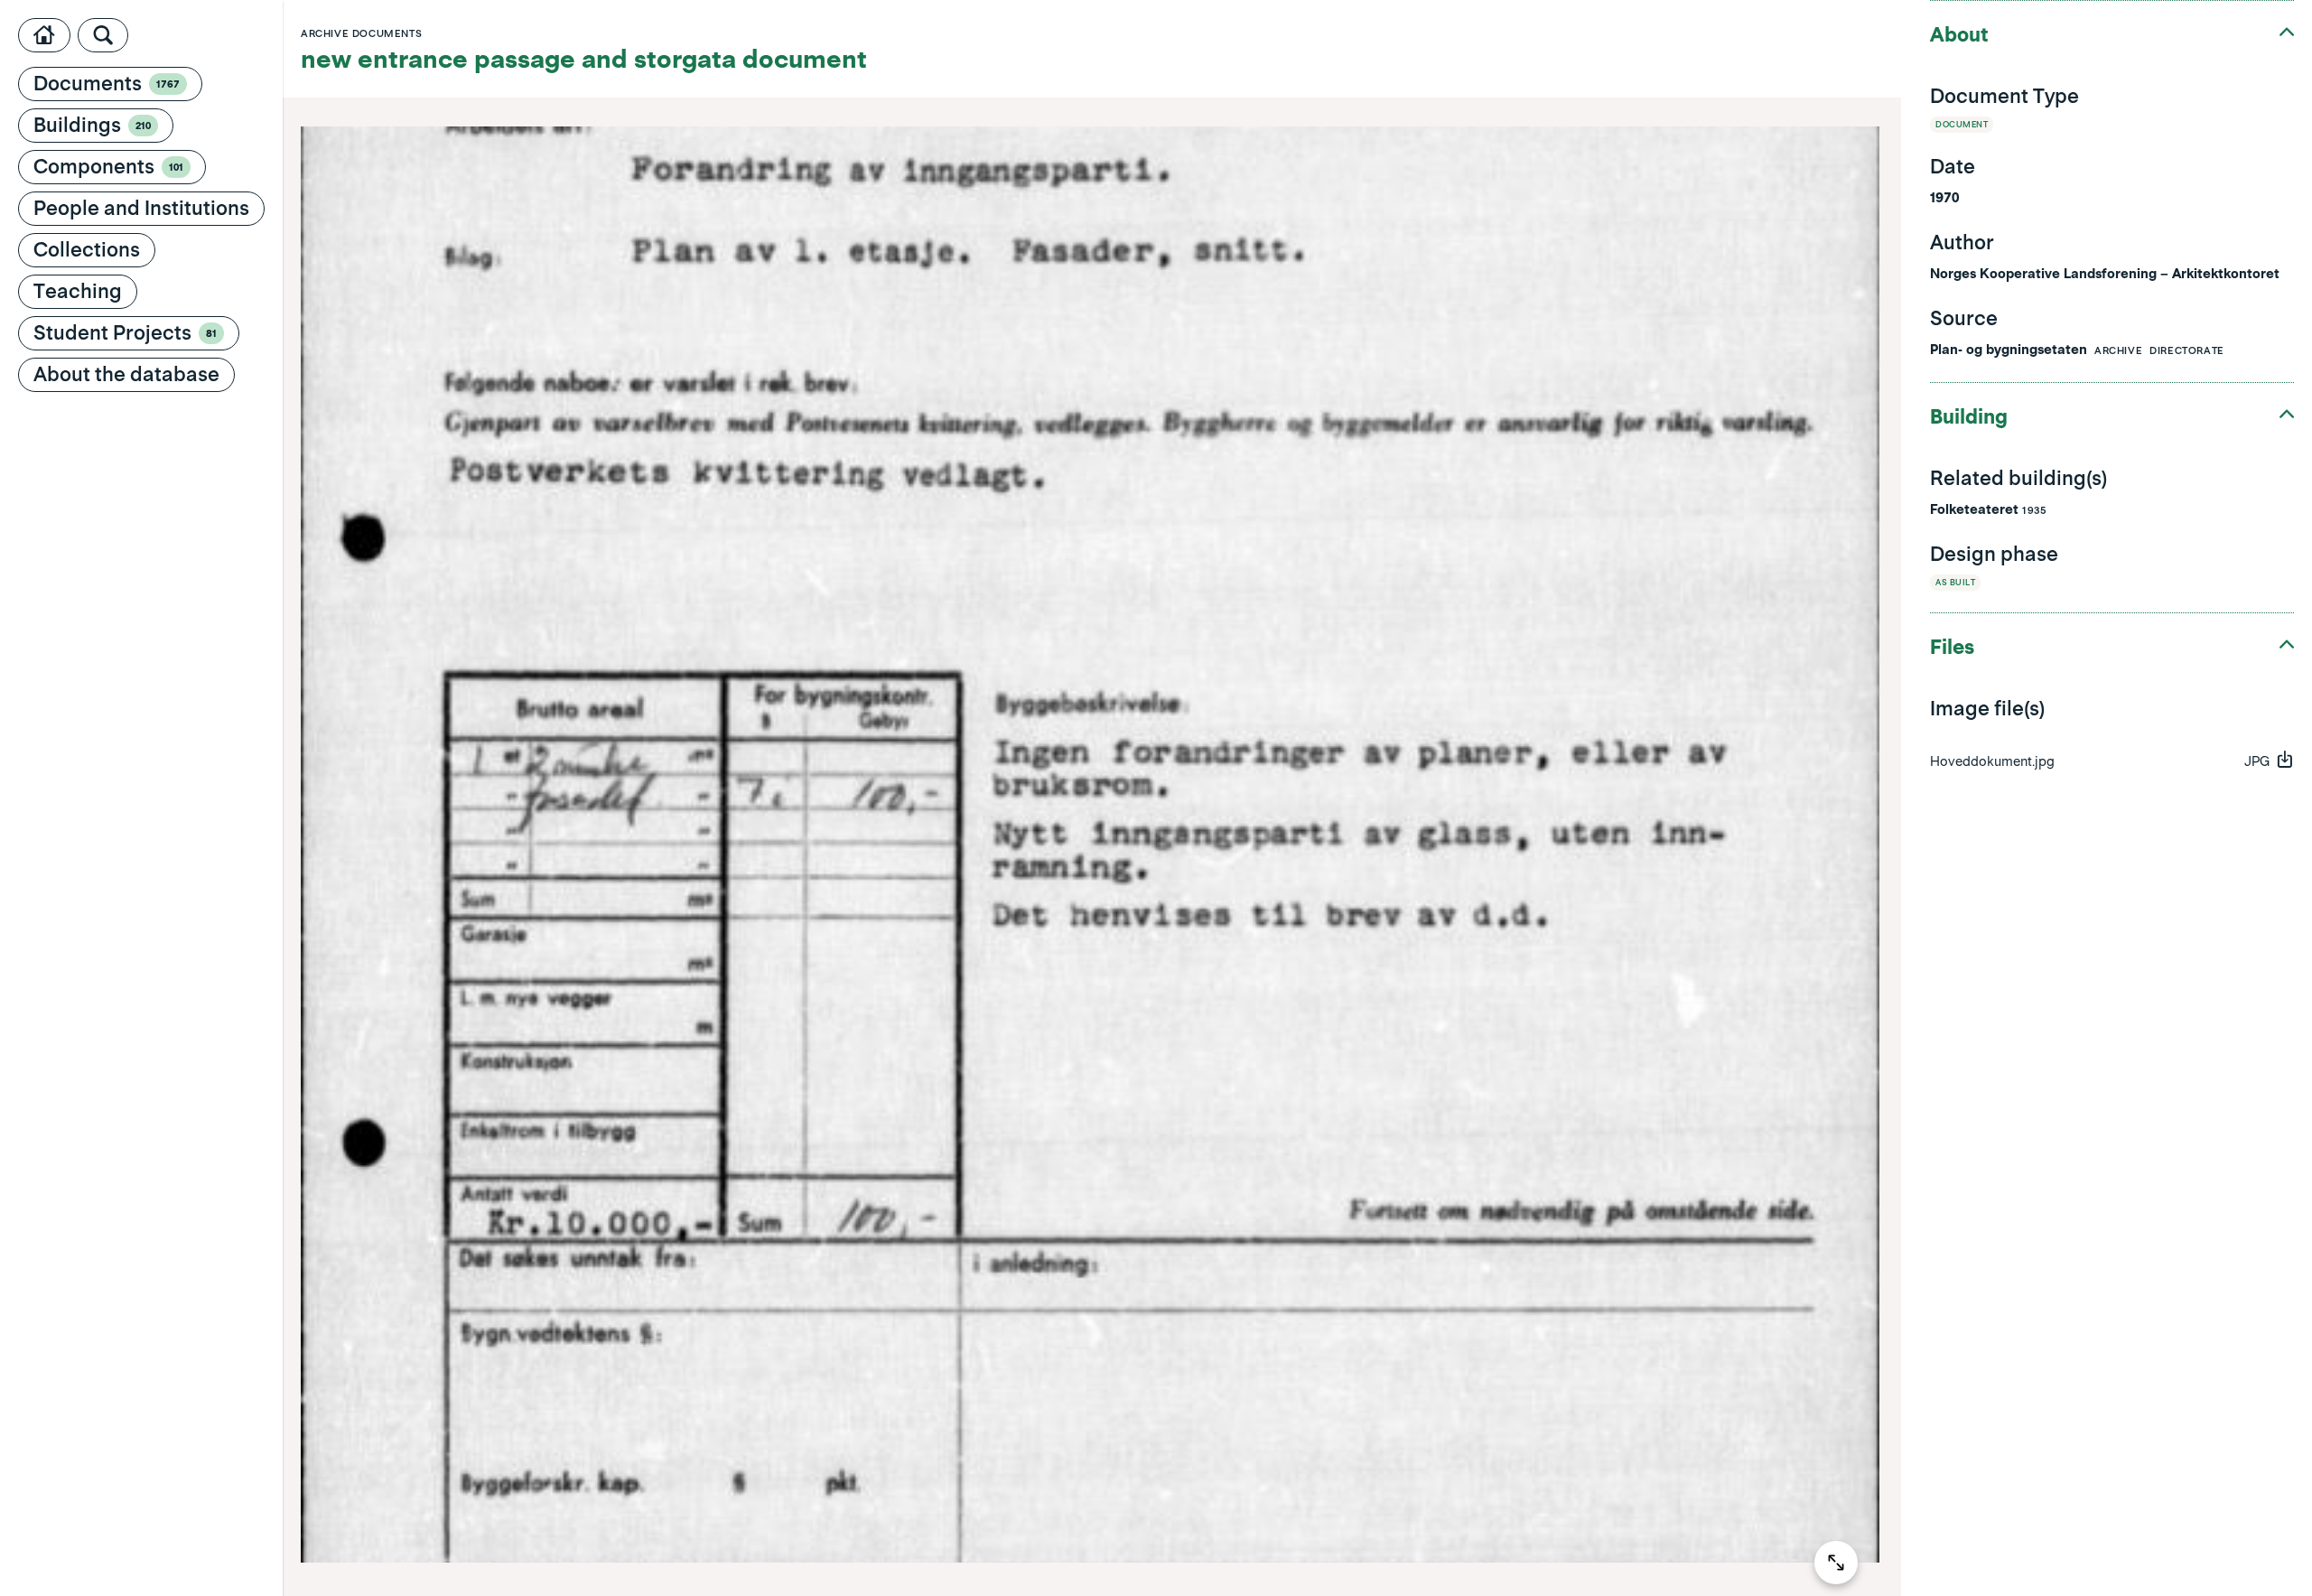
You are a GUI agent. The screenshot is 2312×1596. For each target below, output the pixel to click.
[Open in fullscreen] (1836, 1563)
